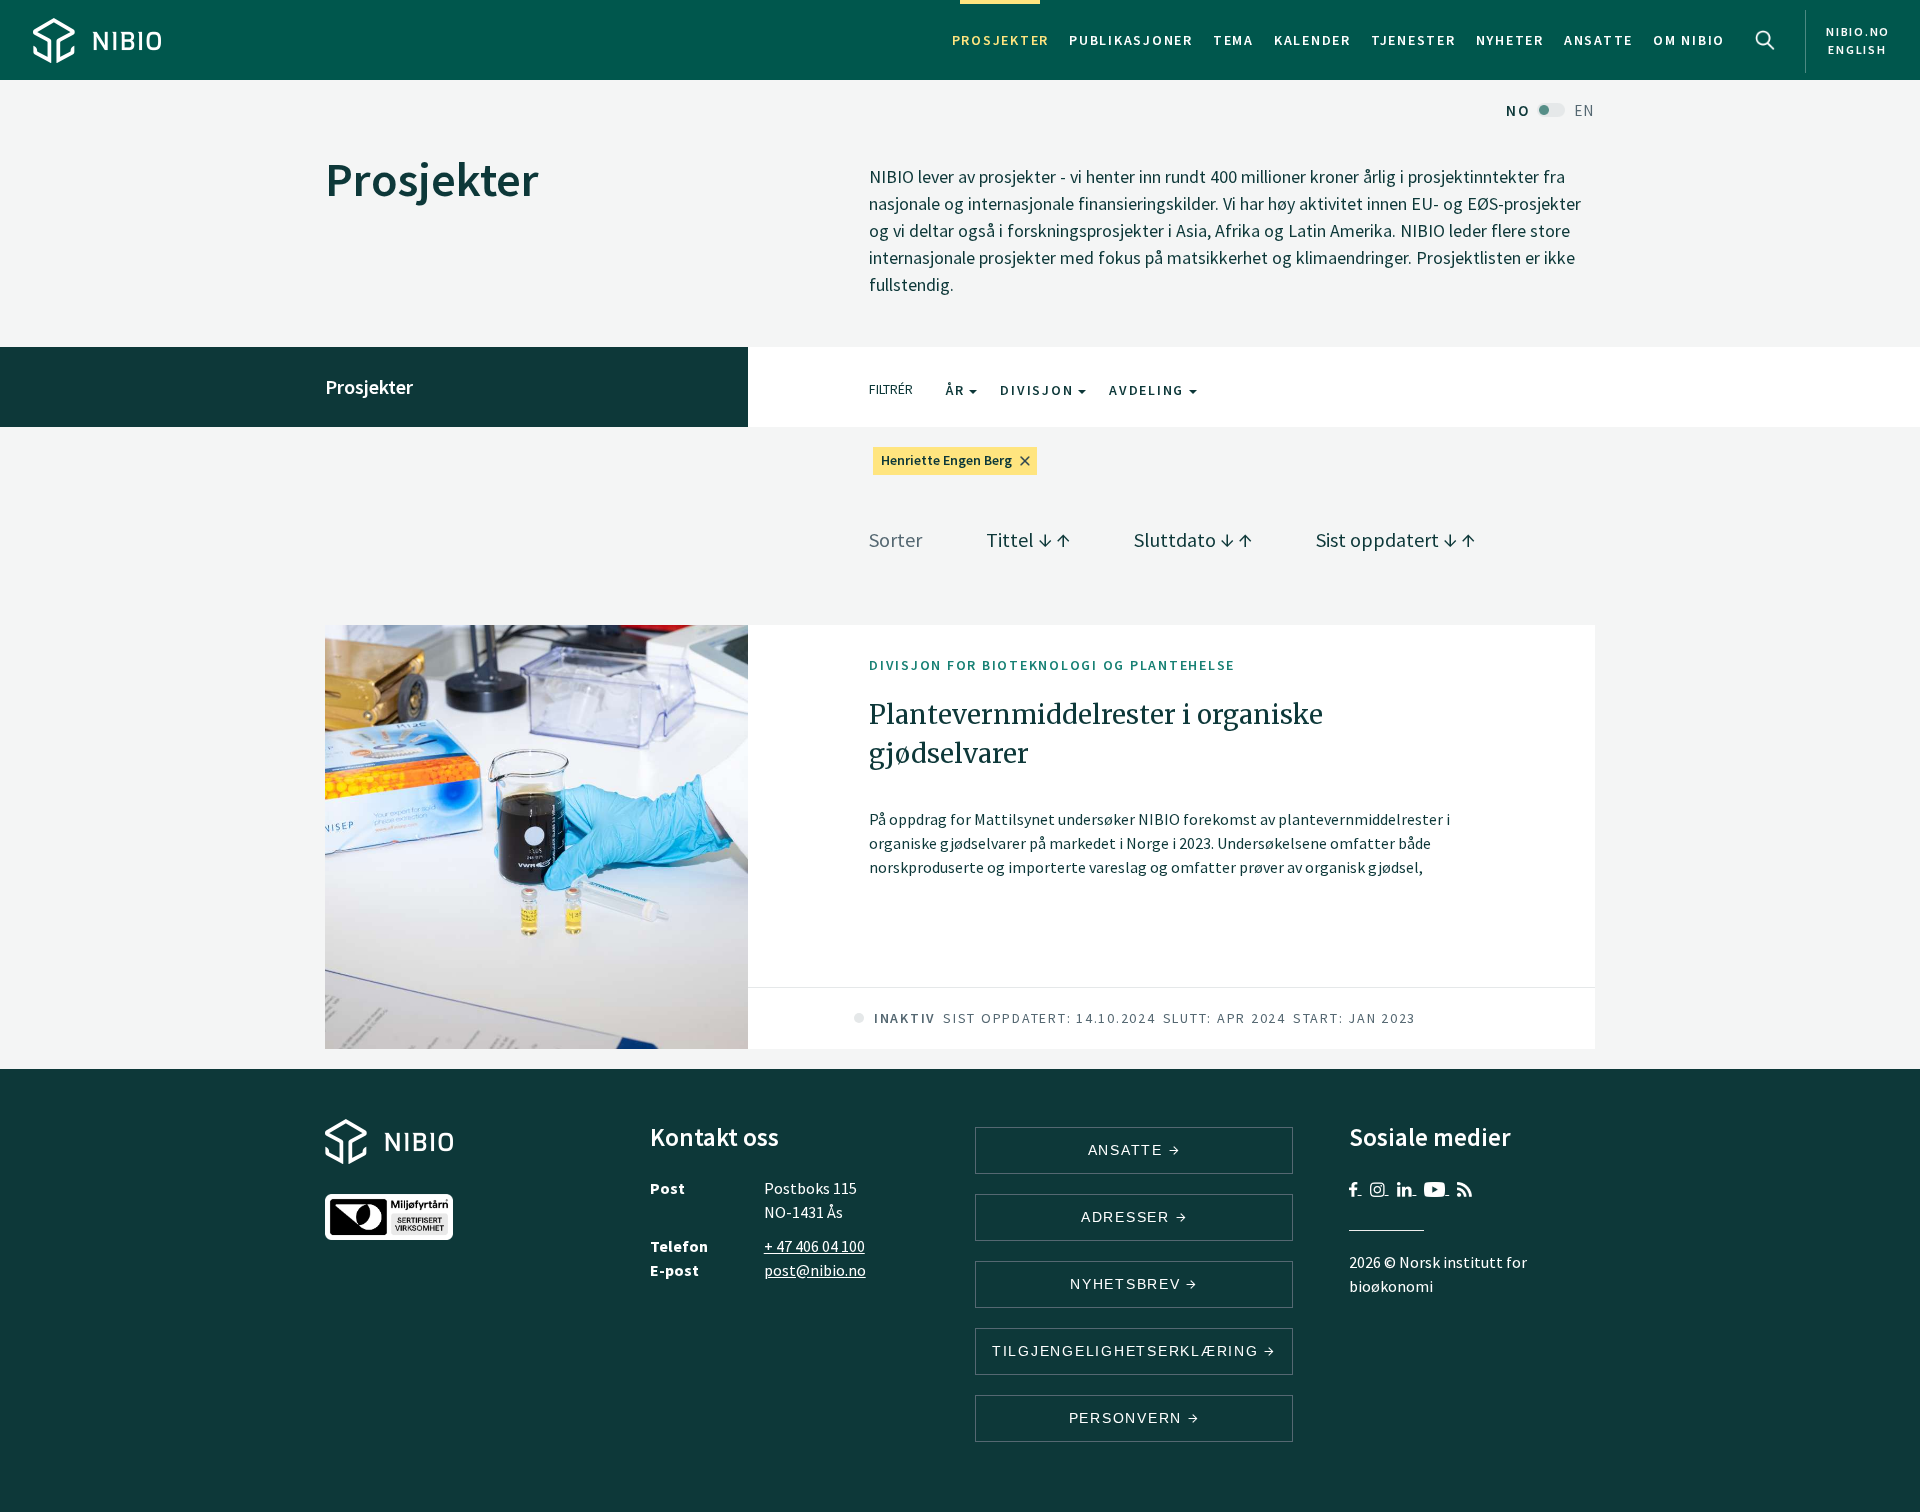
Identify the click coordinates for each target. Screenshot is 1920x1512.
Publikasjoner (1131, 40)
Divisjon (1039, 390)
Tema (1233, 40)
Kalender (1312, 40)
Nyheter (1510, 40)
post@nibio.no (815, 1270)
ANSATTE (1128, 1150)
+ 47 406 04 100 (814, 1246)
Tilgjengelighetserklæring (1128, 1351)
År (957, 390)
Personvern (1128, 1418)
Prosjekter (1001, 40)
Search (1765, 40)
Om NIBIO (1689, 40)
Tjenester (1413, 40)
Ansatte (1598, 40)
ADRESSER (1128, 1217)
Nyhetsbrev (1128, 1284)
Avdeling (1149, 390)
